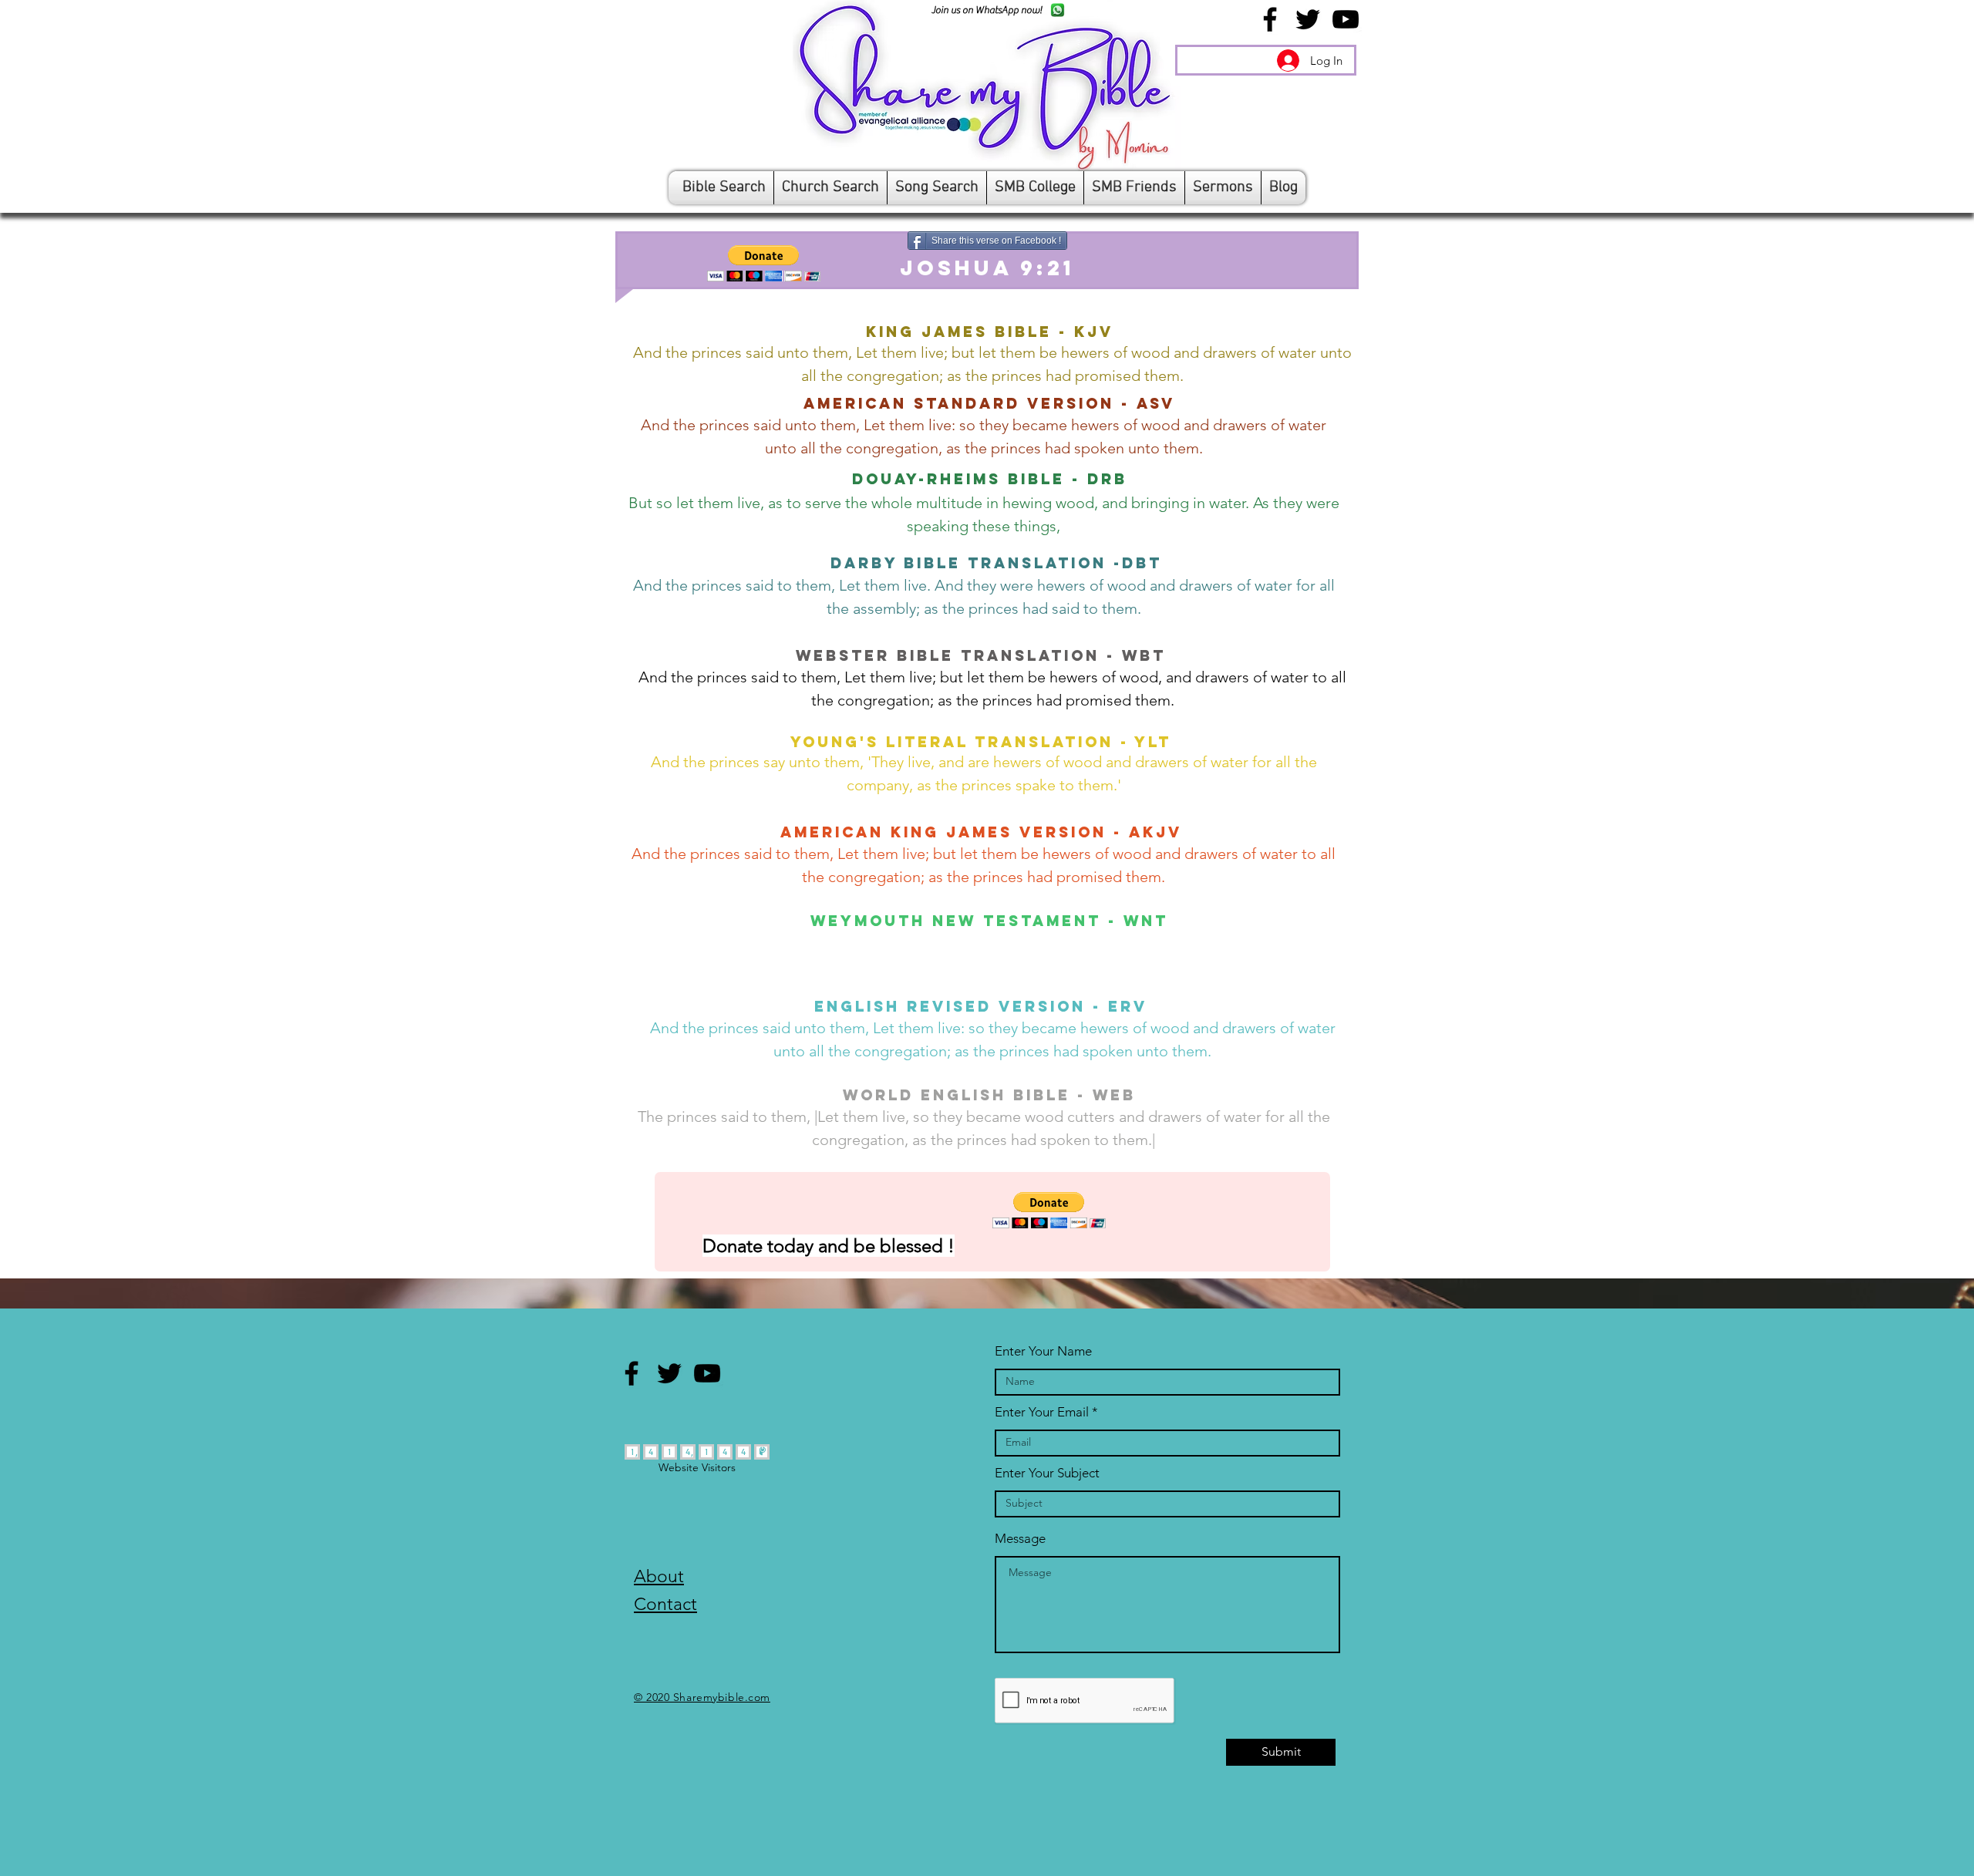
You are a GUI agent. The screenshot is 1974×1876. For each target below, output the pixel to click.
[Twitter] (1308, 19)
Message (1020, 1539)
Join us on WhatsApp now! (987, 10)
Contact (665, 1604)
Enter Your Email (1042, 1412)
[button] (764, 263)
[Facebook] (1270, 19)
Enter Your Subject (1047, 1473)
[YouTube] (1346, 19)
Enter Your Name (1043, 1351)
